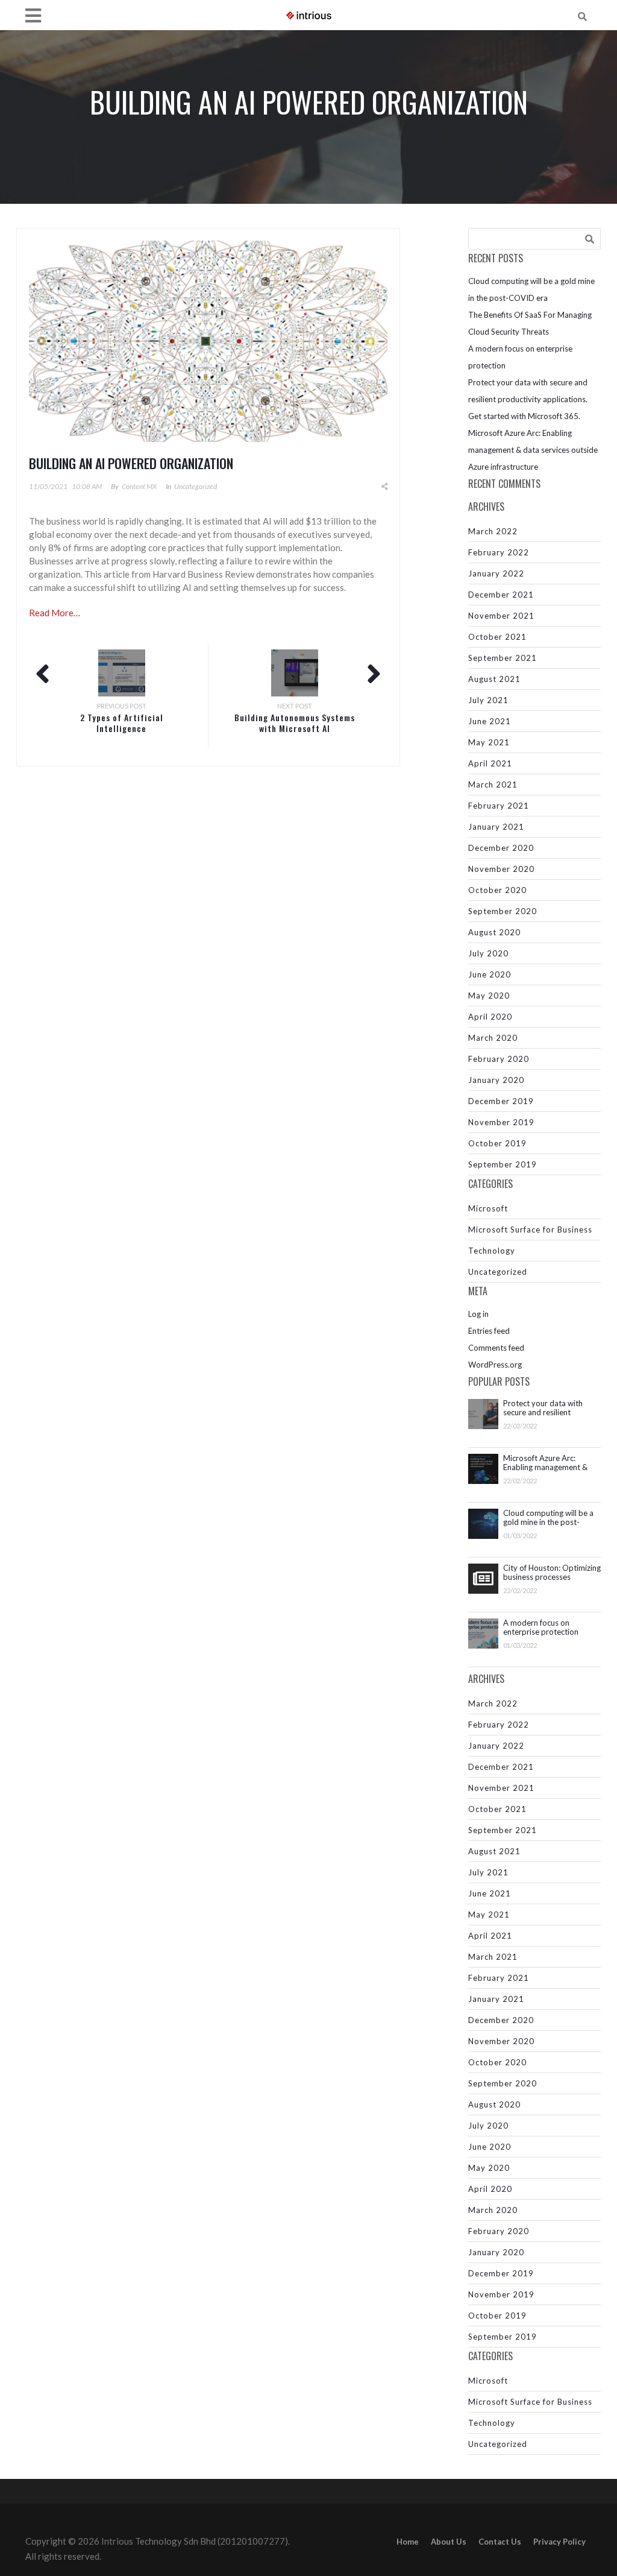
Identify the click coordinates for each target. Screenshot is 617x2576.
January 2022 (496, 573)
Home (408, 2542)
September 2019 (503, 1164)
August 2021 (494, 679)
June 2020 (490, 974)
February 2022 (499, 552)
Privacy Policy (559, 2542)
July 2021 (488, 700)
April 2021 (490, 763)
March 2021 (493, 784)
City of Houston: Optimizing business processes (552, 1573)
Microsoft (488, 1208)
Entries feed (489, 1331)
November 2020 (501, 869)
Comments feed (496, 1348)
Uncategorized (196, 486)
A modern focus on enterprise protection (541, 1627)
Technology (492, 1251)
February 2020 (499, 1059)
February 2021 (499, 806)
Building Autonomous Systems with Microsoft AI (295, 723)
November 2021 (501, 616)
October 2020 (497, 890)
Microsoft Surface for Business (530, 1230)
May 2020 (489, 996)
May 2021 (489, 742)
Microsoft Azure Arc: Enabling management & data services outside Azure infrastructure (533, 450)
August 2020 (494, 932)
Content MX (139, 486)
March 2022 (493, 531)
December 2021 (501, 595)
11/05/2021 (48, 486)
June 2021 (490, 721)
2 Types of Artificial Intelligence (122, 723)
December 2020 (501, 848)
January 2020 (496, 1080)
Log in (478, 1314)
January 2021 (496, 827)
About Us (449, 2542)
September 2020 (503, 911)
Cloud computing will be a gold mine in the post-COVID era (548, 1518)
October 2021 (497, 637)
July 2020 (488, 953)
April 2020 (490, 1017)
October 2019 (497, 1143)
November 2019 (501, 1122)
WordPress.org (495, 1365)
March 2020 (493, 1038)
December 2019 (501, 1101)
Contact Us (500, 2542)
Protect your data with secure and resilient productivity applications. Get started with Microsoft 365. (528, 399)
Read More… (55, 613)
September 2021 (503, 658)
